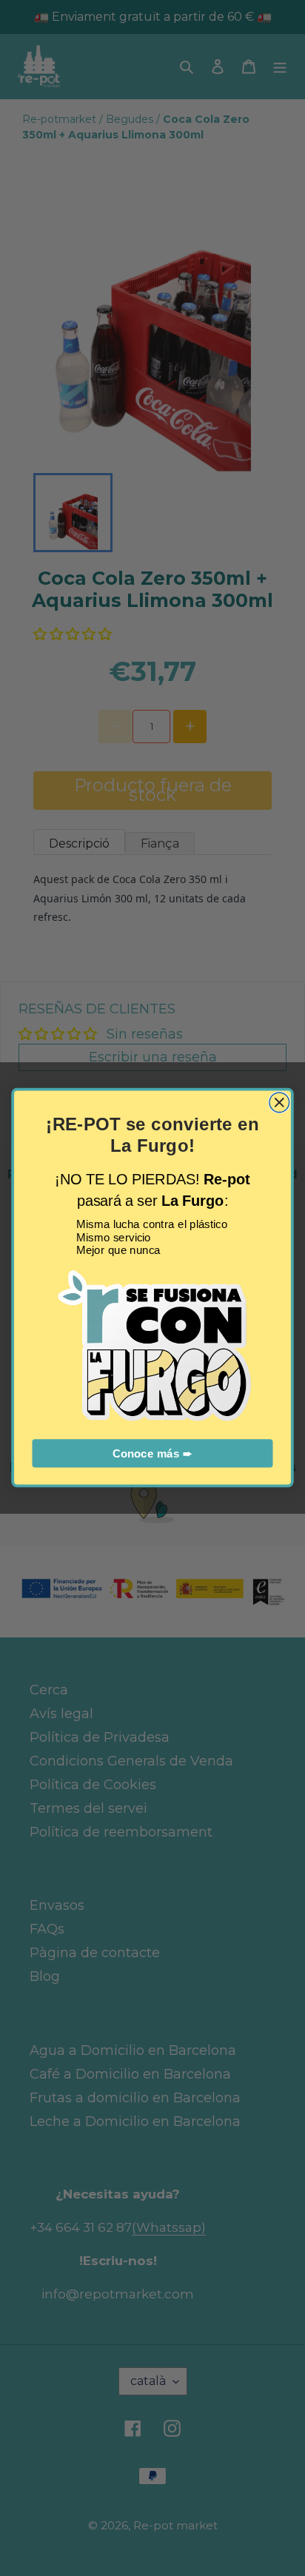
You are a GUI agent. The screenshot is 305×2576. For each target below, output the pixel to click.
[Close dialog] (279, 1103)
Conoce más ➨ (152, 1454)
